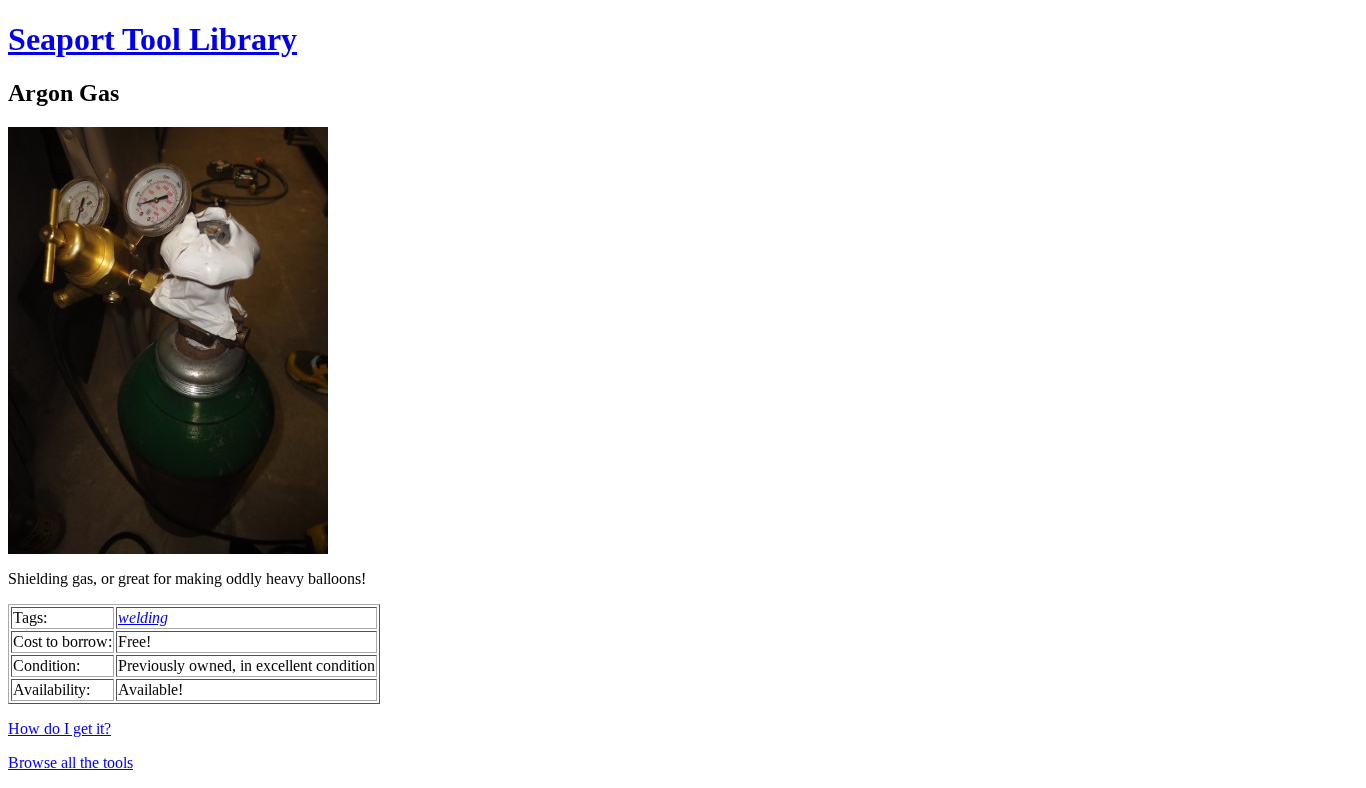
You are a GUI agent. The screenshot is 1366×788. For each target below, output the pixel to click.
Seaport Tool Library (152, 39)
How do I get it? (59, 728)
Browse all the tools (70, 762)
